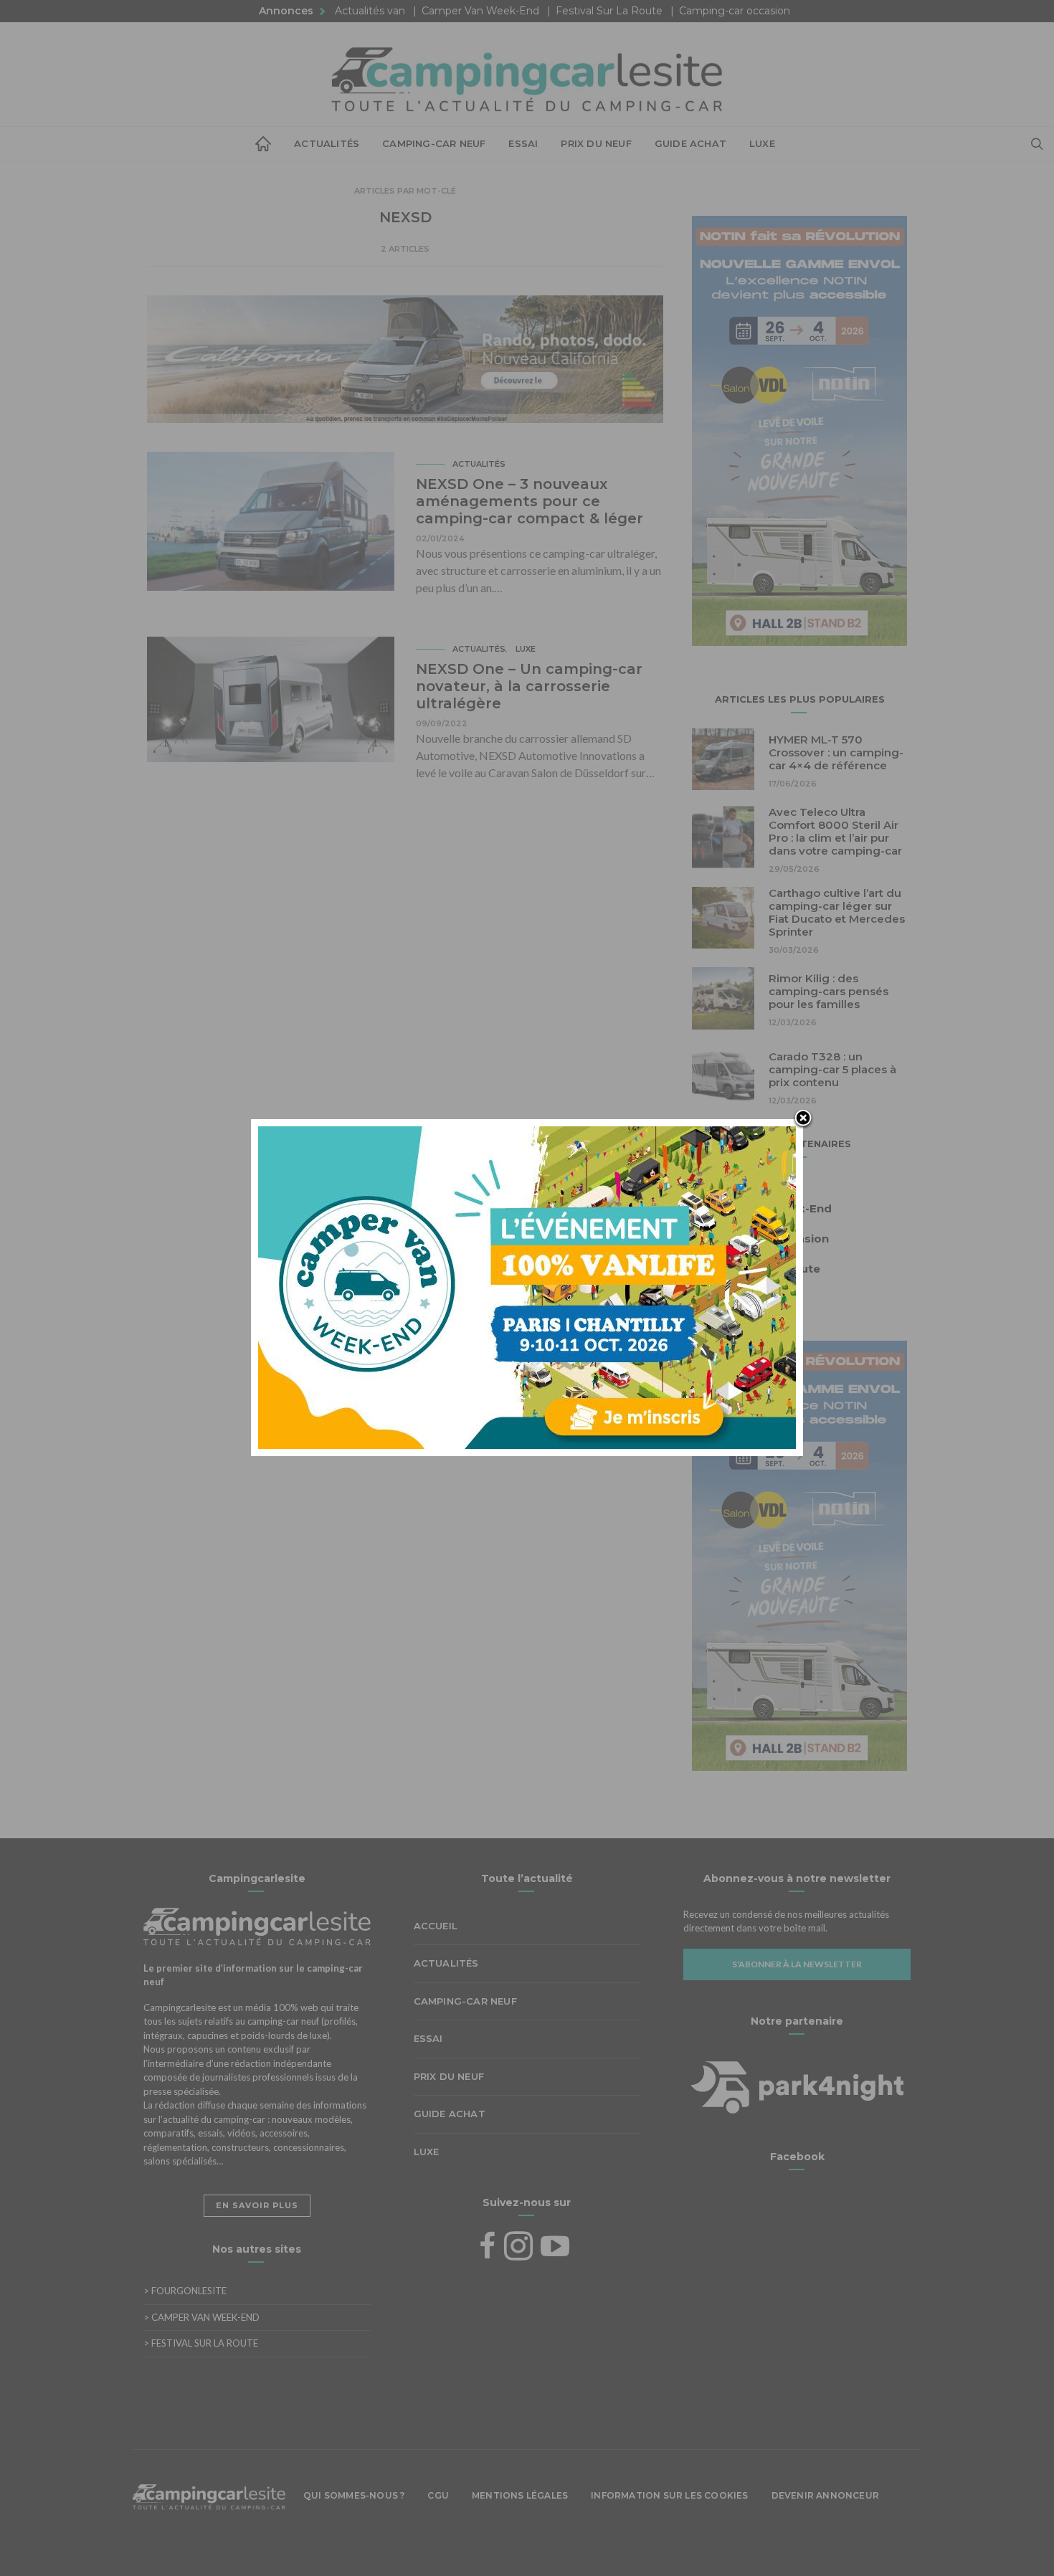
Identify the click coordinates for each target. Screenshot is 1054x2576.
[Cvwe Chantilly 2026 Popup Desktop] (527, 1286)
